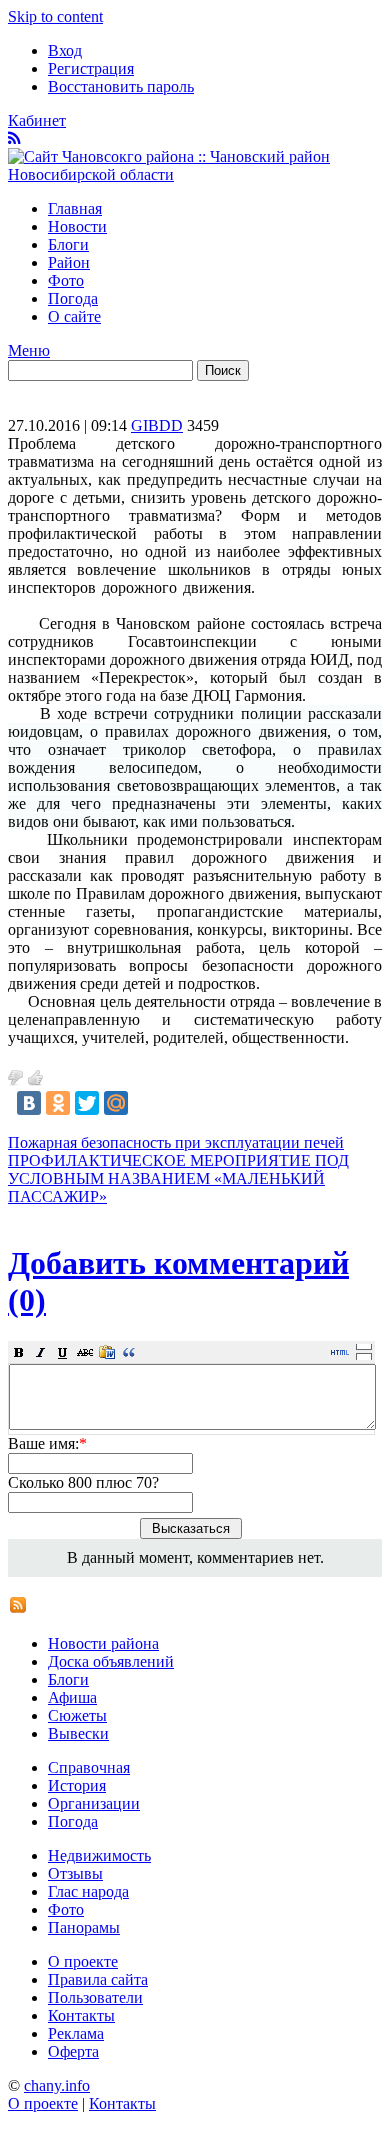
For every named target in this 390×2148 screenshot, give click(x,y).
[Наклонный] (41, 1352)
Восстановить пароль (121, 86)
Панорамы (84, 1927)
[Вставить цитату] (129, 1352)
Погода (73, 298)
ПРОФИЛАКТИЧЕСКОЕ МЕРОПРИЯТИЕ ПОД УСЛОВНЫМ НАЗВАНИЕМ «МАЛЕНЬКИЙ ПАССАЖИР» (178, 1178)
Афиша (72, 1697)
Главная (75, 208)
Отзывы (75, 1873)
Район (69, 262)
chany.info (57, 2085)
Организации (94, 1803)
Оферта (73, 2051)
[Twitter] (87, 1103)
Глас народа (88, 1891)
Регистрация (91, 68)
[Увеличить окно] (364, 1346)
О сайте (74, 316)
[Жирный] (19, 1352)
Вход (65, 50)
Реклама (76, 2033)
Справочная (89, 1767)
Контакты (81, 2015)
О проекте (83, 1961)
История (77, 1785)
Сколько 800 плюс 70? (83, 1482)
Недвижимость (99, 1855)
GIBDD (157, 425)
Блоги (68, 244)
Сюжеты (77, 1715)
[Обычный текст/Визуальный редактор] (340, 1352)
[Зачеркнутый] (85, 1352)
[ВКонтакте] (29, 1103)
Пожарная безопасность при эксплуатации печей (176, 1142)
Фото (66, 280)
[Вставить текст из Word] (107, 1352)
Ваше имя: (47, 1443)
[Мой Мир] (116, 1103)
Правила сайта (98, 1979)
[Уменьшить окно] (364, 1356)
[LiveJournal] (145, 1103)
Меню (29, 350)
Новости (77, 226)
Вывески (78, 1733)
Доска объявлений (111, 1661)
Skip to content (55, 16)
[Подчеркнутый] (63, 1352)
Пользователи (95, 1997)
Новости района (103, 1643)
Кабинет (37, 120)
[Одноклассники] (58, 1103)
